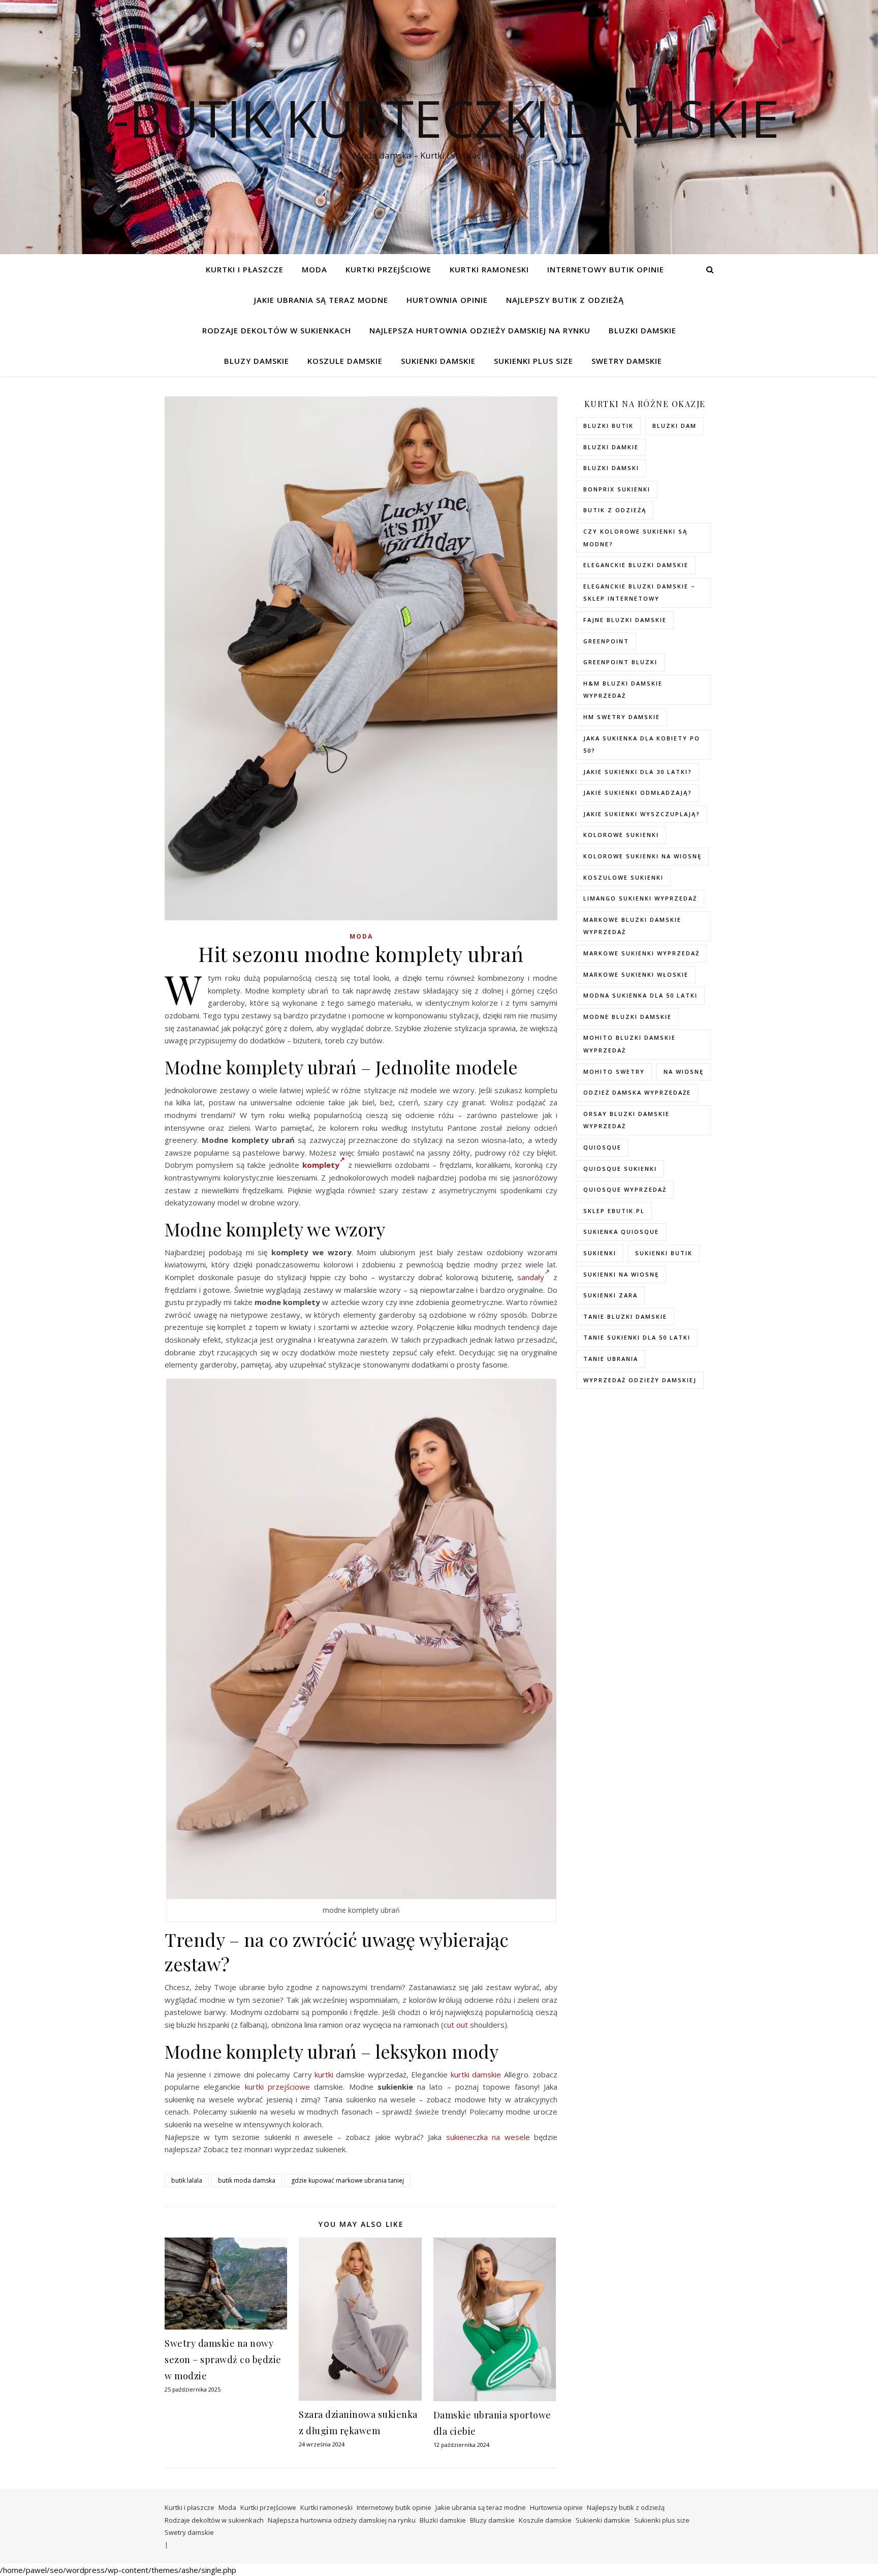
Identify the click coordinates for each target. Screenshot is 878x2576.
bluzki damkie (611, 447)
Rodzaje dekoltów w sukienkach (277, 330)
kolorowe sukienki (621, 835)
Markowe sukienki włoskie (636, 974)
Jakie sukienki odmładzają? (638, 793)
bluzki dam (675, 426)
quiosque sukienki (620, 1169)
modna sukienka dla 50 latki (640, 995)
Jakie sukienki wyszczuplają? (642, 814)
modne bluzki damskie (628, 1017)
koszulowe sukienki (623, 877)
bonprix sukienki (617, 489)
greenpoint (606, 641)
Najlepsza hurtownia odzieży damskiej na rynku (480, 330)
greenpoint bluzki (620, 662)
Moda (315, 269)
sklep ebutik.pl (614, 1211)
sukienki (600, 1253)
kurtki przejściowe (277, 2087)
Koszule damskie (345, 361)
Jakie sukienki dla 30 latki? (638, 772)
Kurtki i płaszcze (245, 269)
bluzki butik (608, 426)
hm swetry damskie (622, 717)
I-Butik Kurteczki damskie (439, 118)
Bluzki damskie (642, 330)
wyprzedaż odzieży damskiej (640, 1380)
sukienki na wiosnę (621, 1274)
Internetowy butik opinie (606, 269)
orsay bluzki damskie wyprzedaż (626, 1120)
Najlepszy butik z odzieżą (565, 300)
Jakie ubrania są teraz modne (321, 300)
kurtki (324, 2074)
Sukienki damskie (438, 361)
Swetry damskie (627, 361)
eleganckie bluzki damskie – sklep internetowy (639, 593)
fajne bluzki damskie (625, 620)
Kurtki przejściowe (388, 269)
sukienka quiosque (621, 1232)
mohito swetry (614, 1072)
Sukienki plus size (534, 361)
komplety (321, 1165)
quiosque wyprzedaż (625, 1189)
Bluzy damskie (257, 361)
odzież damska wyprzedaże (637, 1092)
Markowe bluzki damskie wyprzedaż (632, 926)
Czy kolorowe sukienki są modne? (635, 538)
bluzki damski (611, 468)
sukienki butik (664, 1253)
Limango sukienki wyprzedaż (640, 898)
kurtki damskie (476, 2074)
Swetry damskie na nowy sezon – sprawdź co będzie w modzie (223, 2360)
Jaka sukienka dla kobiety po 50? (642, 744)
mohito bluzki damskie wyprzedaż (630, 1044)
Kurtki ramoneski (489, 269)
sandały (531, 1277)
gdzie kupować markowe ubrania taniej (348, 2180)
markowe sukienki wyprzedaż (641, 953)
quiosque (602, 1147)
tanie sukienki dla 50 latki (637, 1337)
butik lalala (187, 2180)
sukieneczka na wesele (488, 2137)
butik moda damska (247, 2180)
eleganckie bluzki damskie (636, 565)
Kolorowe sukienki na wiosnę (642, 856)
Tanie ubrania (611, 1359)
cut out (456, 2025)
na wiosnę (684, 1072)
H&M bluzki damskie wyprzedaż (623, 690)
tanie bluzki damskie (625, 1316)
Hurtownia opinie (447, 300)
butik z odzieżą (615, 510)
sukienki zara (610, 1295)
